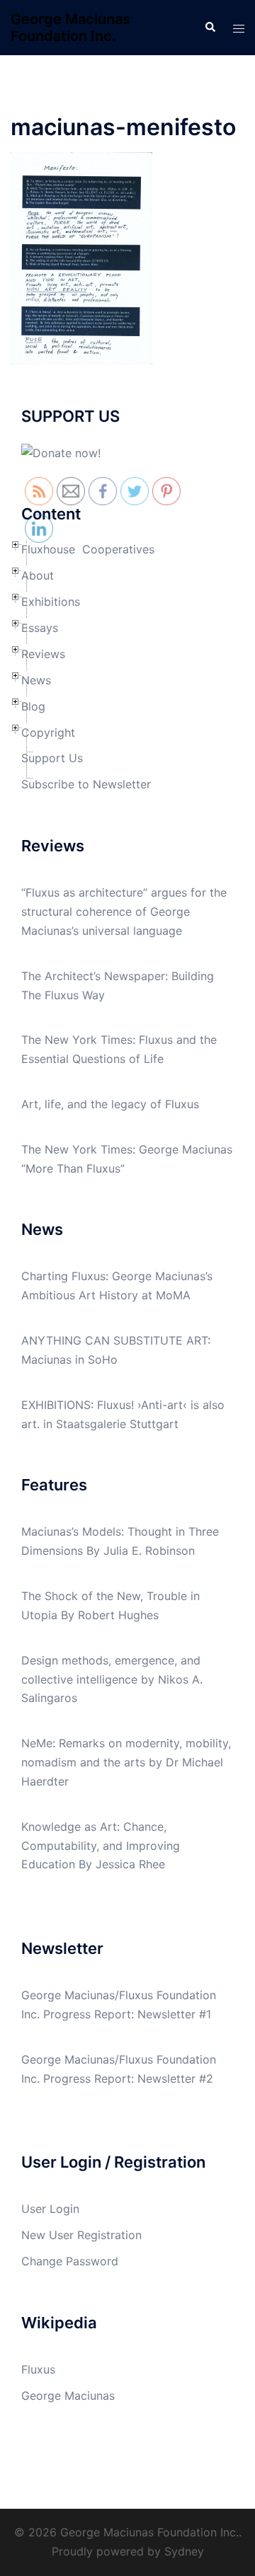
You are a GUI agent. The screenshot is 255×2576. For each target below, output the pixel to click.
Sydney (184, 2551)
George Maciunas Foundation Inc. (70, 28)
